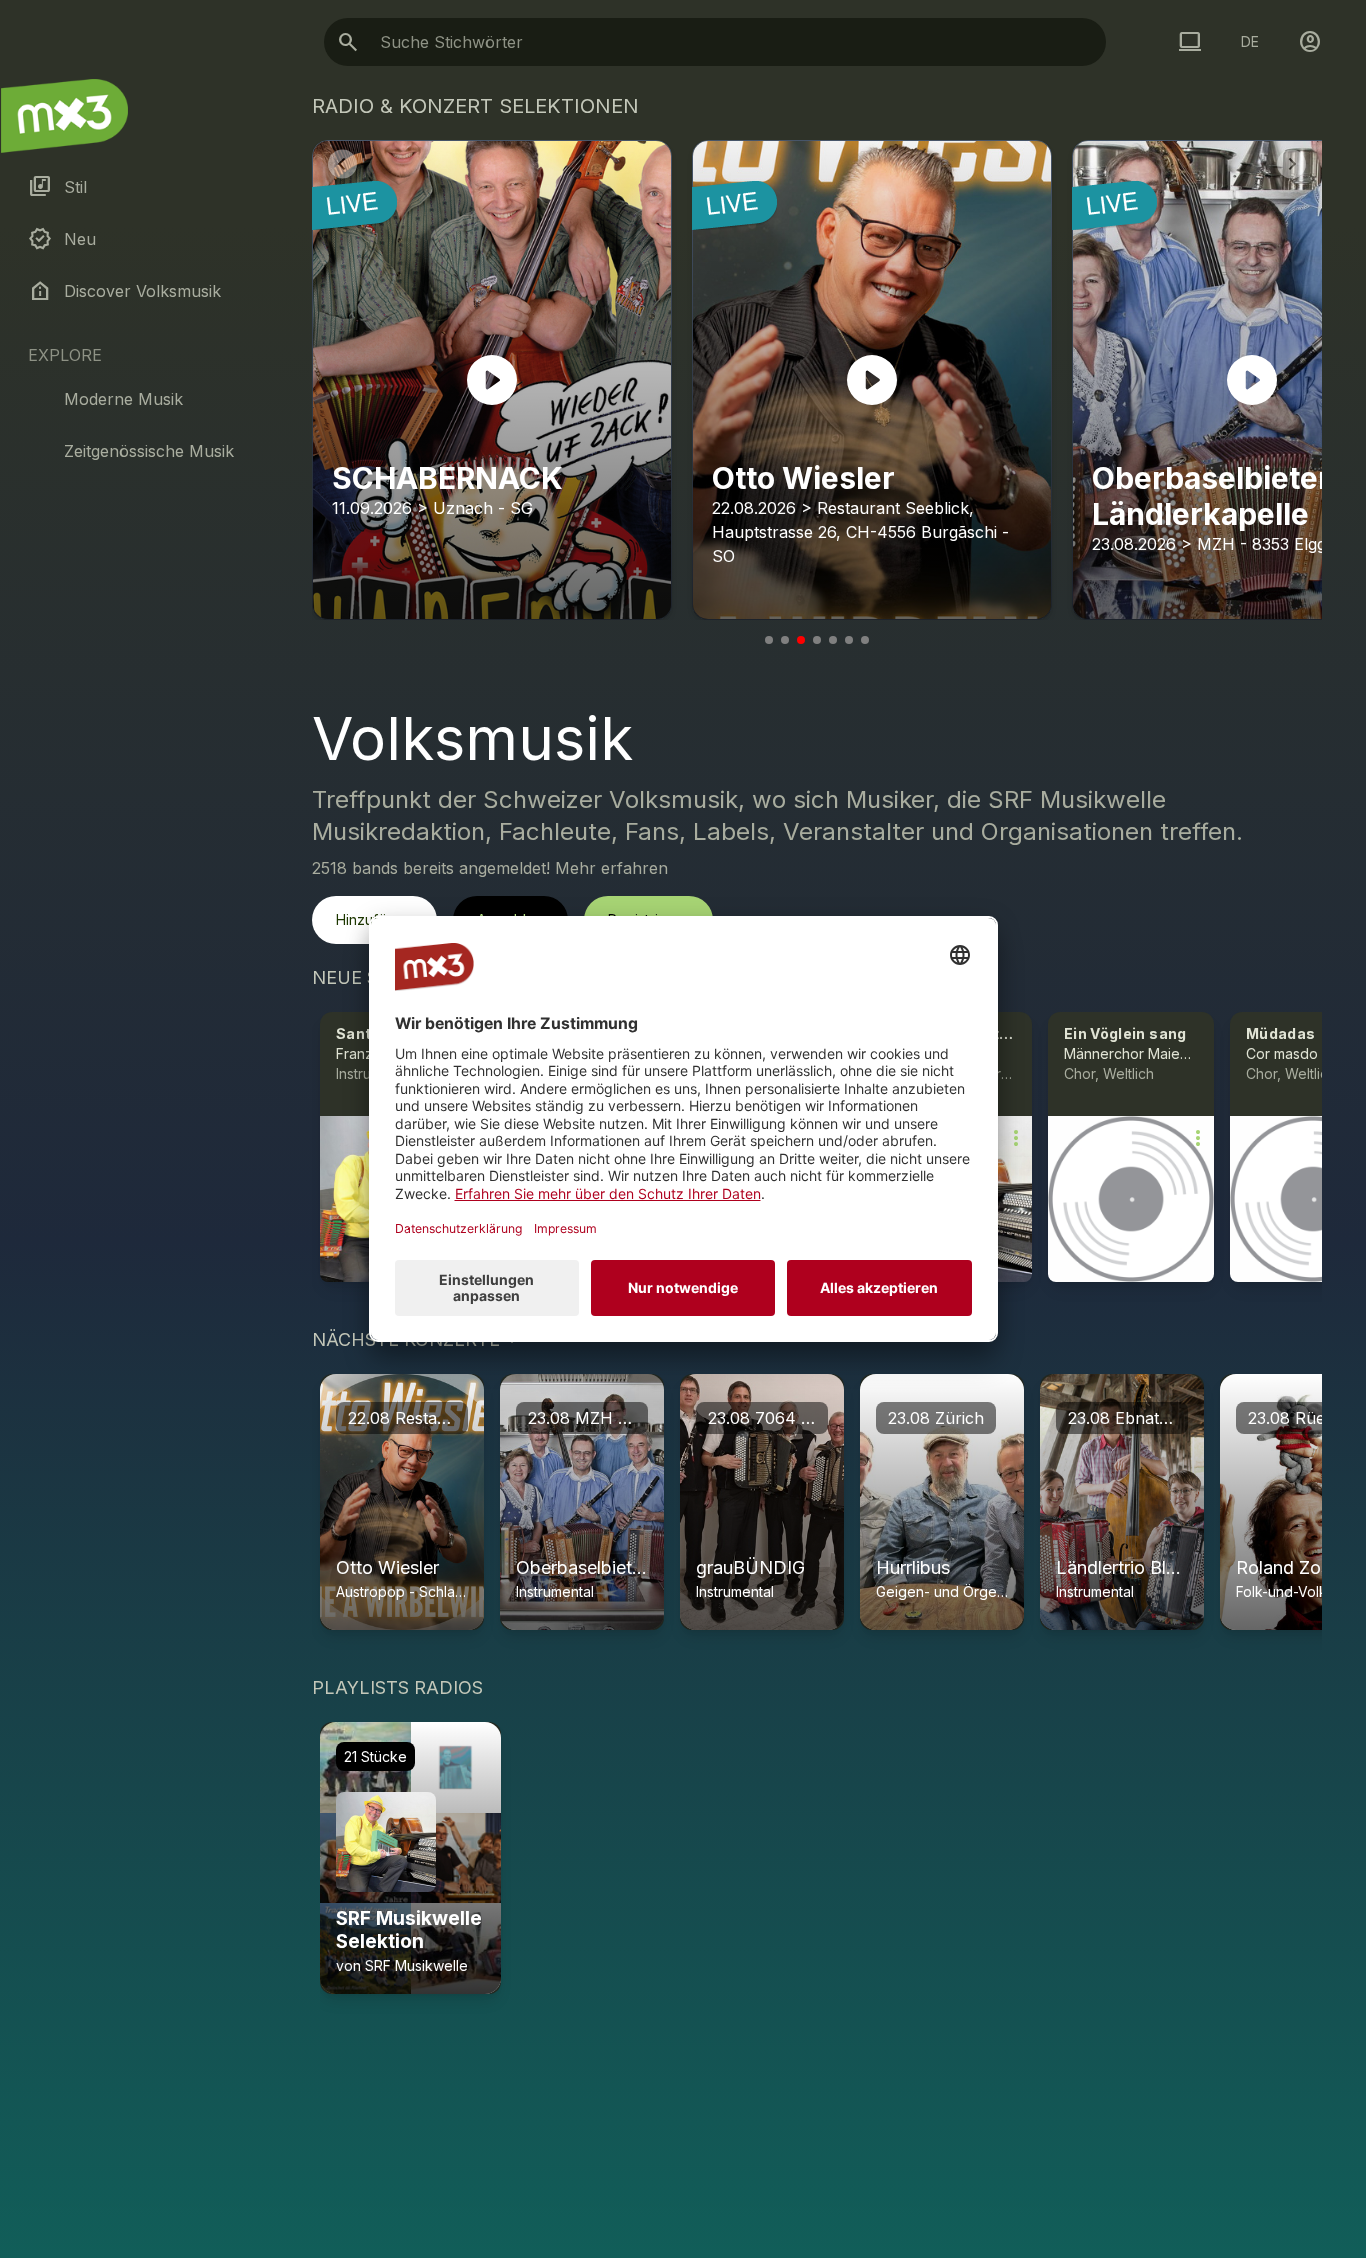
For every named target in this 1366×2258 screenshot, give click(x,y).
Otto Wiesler (387, 1567)
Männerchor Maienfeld (1139, 1053)
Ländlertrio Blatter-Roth (1153, 1567)
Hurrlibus (913, 1567)
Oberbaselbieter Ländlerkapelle (645, 1567)
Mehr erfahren (611, 868)
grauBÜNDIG (750, 1567)
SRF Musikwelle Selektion (409, 1930)
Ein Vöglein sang (1125, 1033)
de (1250, 41)
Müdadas (1280, 1033)
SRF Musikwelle (416, 1965)
